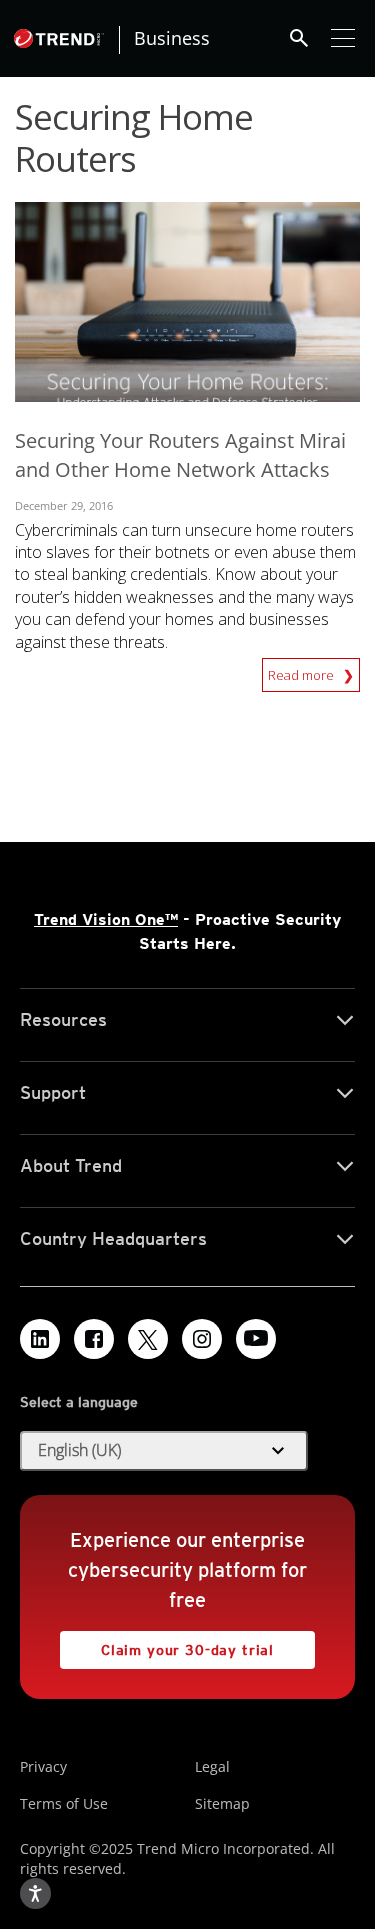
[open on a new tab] (148, 1339)
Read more (302, 671)
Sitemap (222, 1803)
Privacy (43, 1766)
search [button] (299, 38)
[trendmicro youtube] (256, 1339)
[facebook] (94, 1339)
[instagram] (202, 1339)
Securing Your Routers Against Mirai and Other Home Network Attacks (180, 455)
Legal (212, 1766)
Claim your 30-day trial (167, 1644)
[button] (164, 1451)
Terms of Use (64, 1803)
